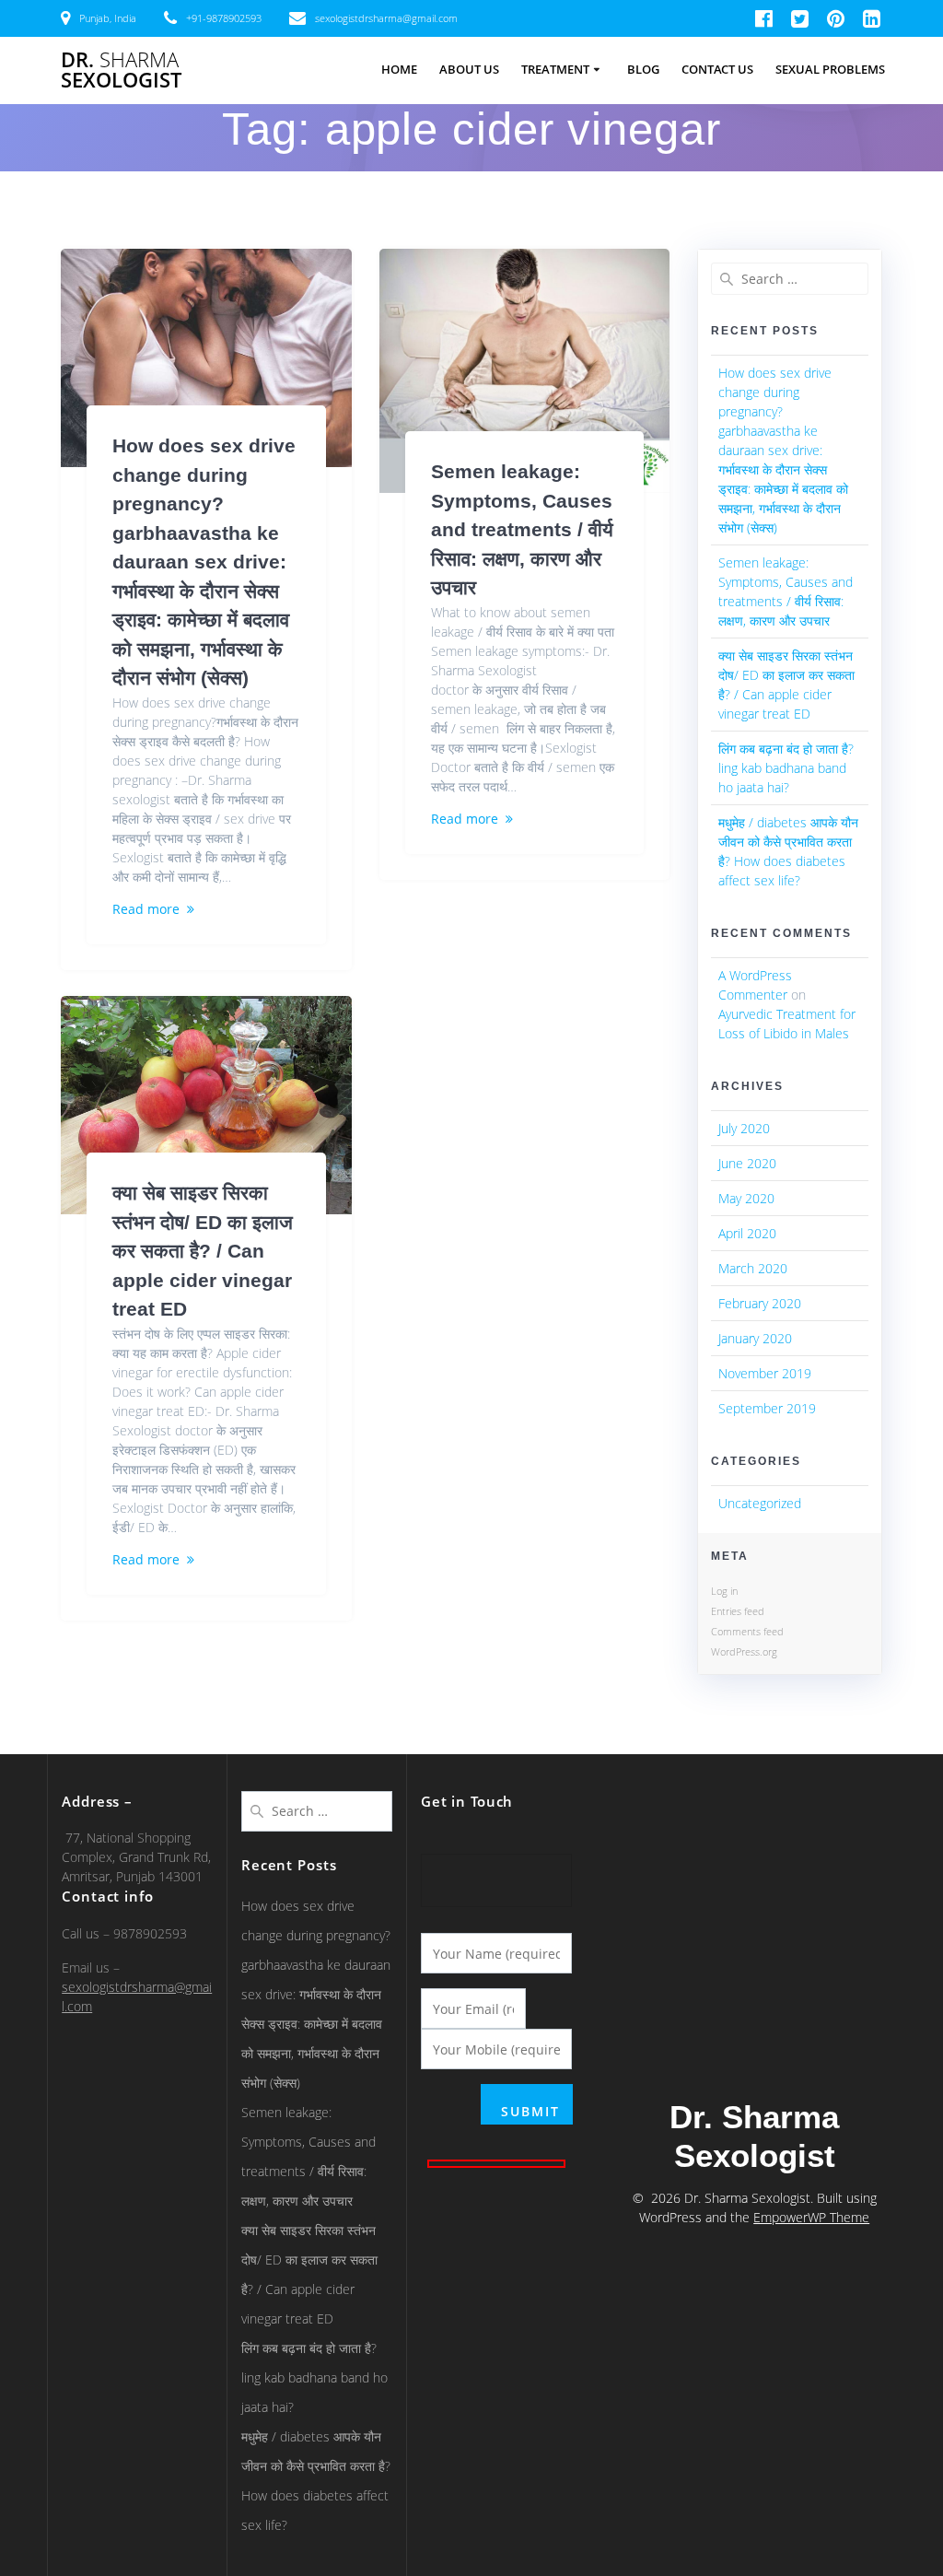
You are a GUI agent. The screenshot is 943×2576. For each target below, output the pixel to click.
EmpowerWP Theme (811, 2217)
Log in (724, 1591)
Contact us (717, 70)
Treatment (555, 70)
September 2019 (767, 1408)
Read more (146, 909)
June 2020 (747, 1163)
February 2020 (760, 1303)
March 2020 (753, 1268)
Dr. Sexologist (121, 70)
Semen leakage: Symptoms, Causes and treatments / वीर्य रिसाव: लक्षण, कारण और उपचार (522, 529)
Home (399, 70)
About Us (469, 70)
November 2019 (765, 1373)
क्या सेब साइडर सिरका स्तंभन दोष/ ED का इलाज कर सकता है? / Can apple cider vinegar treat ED (203, 1251)
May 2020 (746, 1198)
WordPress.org (744, 1651)
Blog (643, 70)
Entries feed (738, 1611)
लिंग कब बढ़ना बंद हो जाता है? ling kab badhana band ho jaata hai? (786, 768)
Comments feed (747, 1631)
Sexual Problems (830, 70)
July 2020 (744, 1128)
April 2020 (747, 1233)
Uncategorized (760, 1503)
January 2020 (755, 1338)
